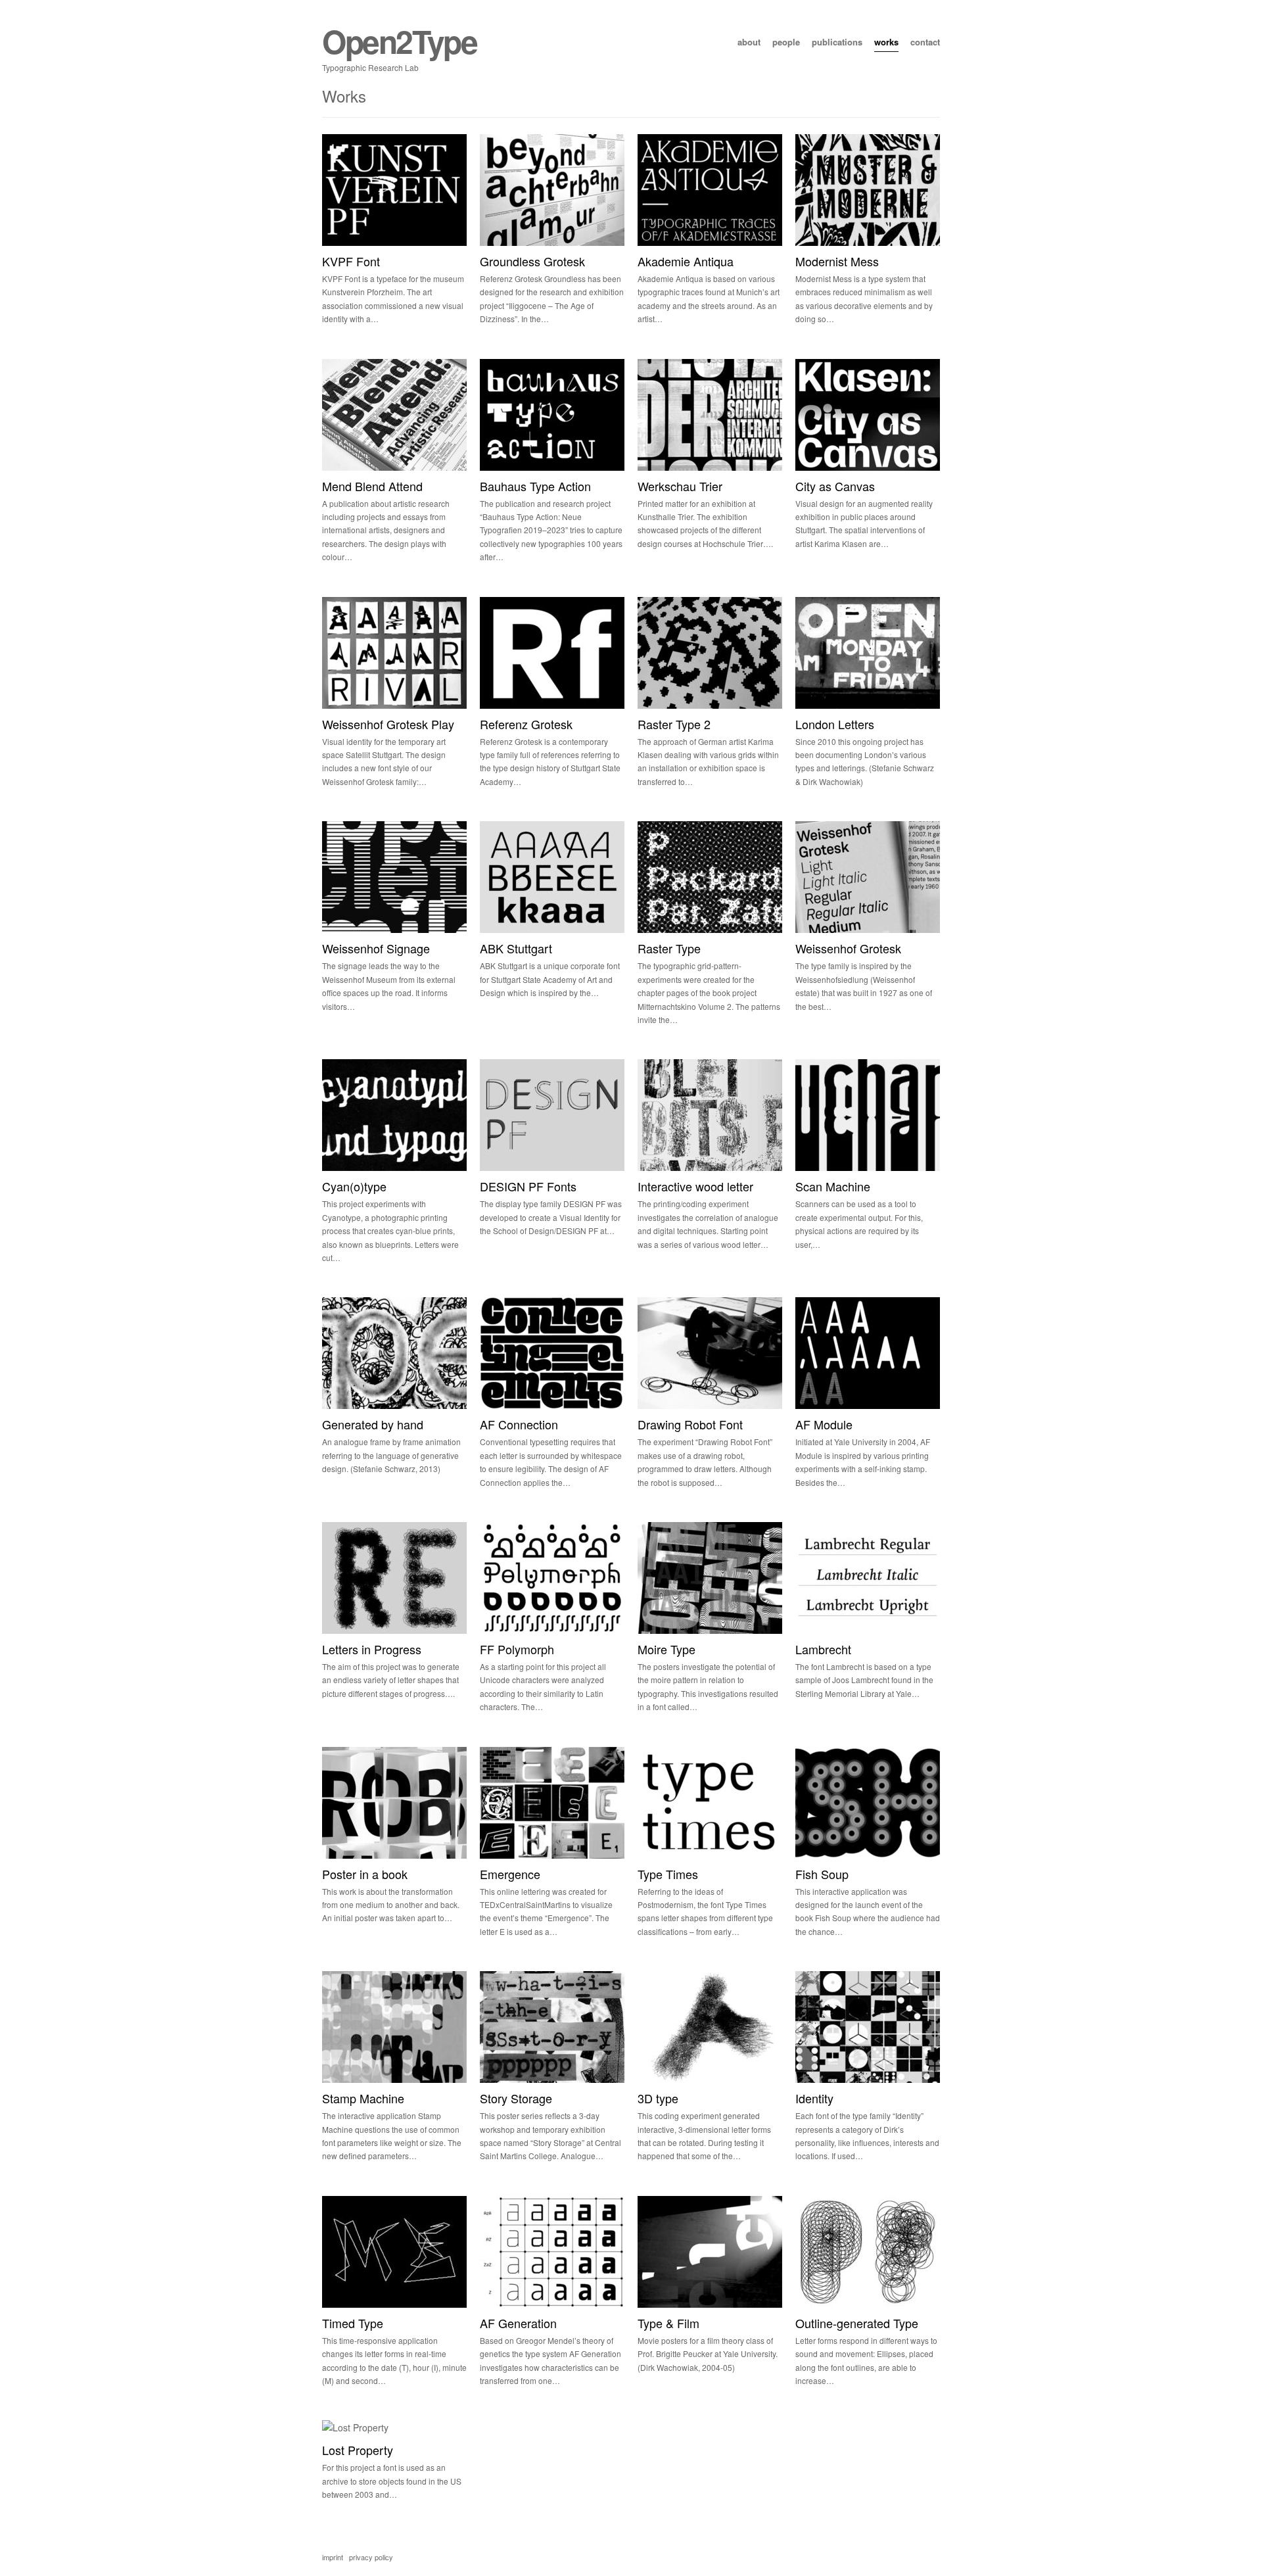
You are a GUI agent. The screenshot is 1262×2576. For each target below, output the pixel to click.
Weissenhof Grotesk (848, 948)
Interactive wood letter (695, 1186)
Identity (814, 2098)
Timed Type (353, 2323)
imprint (333, 2557)
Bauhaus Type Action (535, 486)
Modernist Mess (837, 261)
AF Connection (519, 1424)
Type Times (668, 1874)
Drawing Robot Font (690, 1424)
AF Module (824, 1424)
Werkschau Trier (680, 486)
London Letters (835, 724)
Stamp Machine (363, 2098)
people (786, 42)
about (749, 42)
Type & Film (668, 2323)
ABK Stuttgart (516, 948)
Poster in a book (365, 1874)
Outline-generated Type (857, 2323)
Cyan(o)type (354, 1186)
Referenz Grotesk (526, 724)
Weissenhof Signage (376, 948)
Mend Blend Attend (372, 486)
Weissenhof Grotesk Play (388, 724)
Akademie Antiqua (686, 261)
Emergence (510, 1874)
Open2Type (399, 41)
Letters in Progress (372, 1649)
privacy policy (371, 2557)
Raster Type (669, 948)
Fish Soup (822, 1874)
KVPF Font (351, 261)
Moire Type (666, 1649)
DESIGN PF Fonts (528, 1186)
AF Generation (518, 2323)
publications (837, 42)
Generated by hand (373, 1424)
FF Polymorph (517, 1649)
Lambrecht (823, 1649)
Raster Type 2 (674, 724)
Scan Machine (833, 1186)
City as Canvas (835, 486)
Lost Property (358, 2450)
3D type (658, 2098)
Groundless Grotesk (532, 261)
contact (925, 42)
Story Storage (516, 2098)
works (886, 42)
